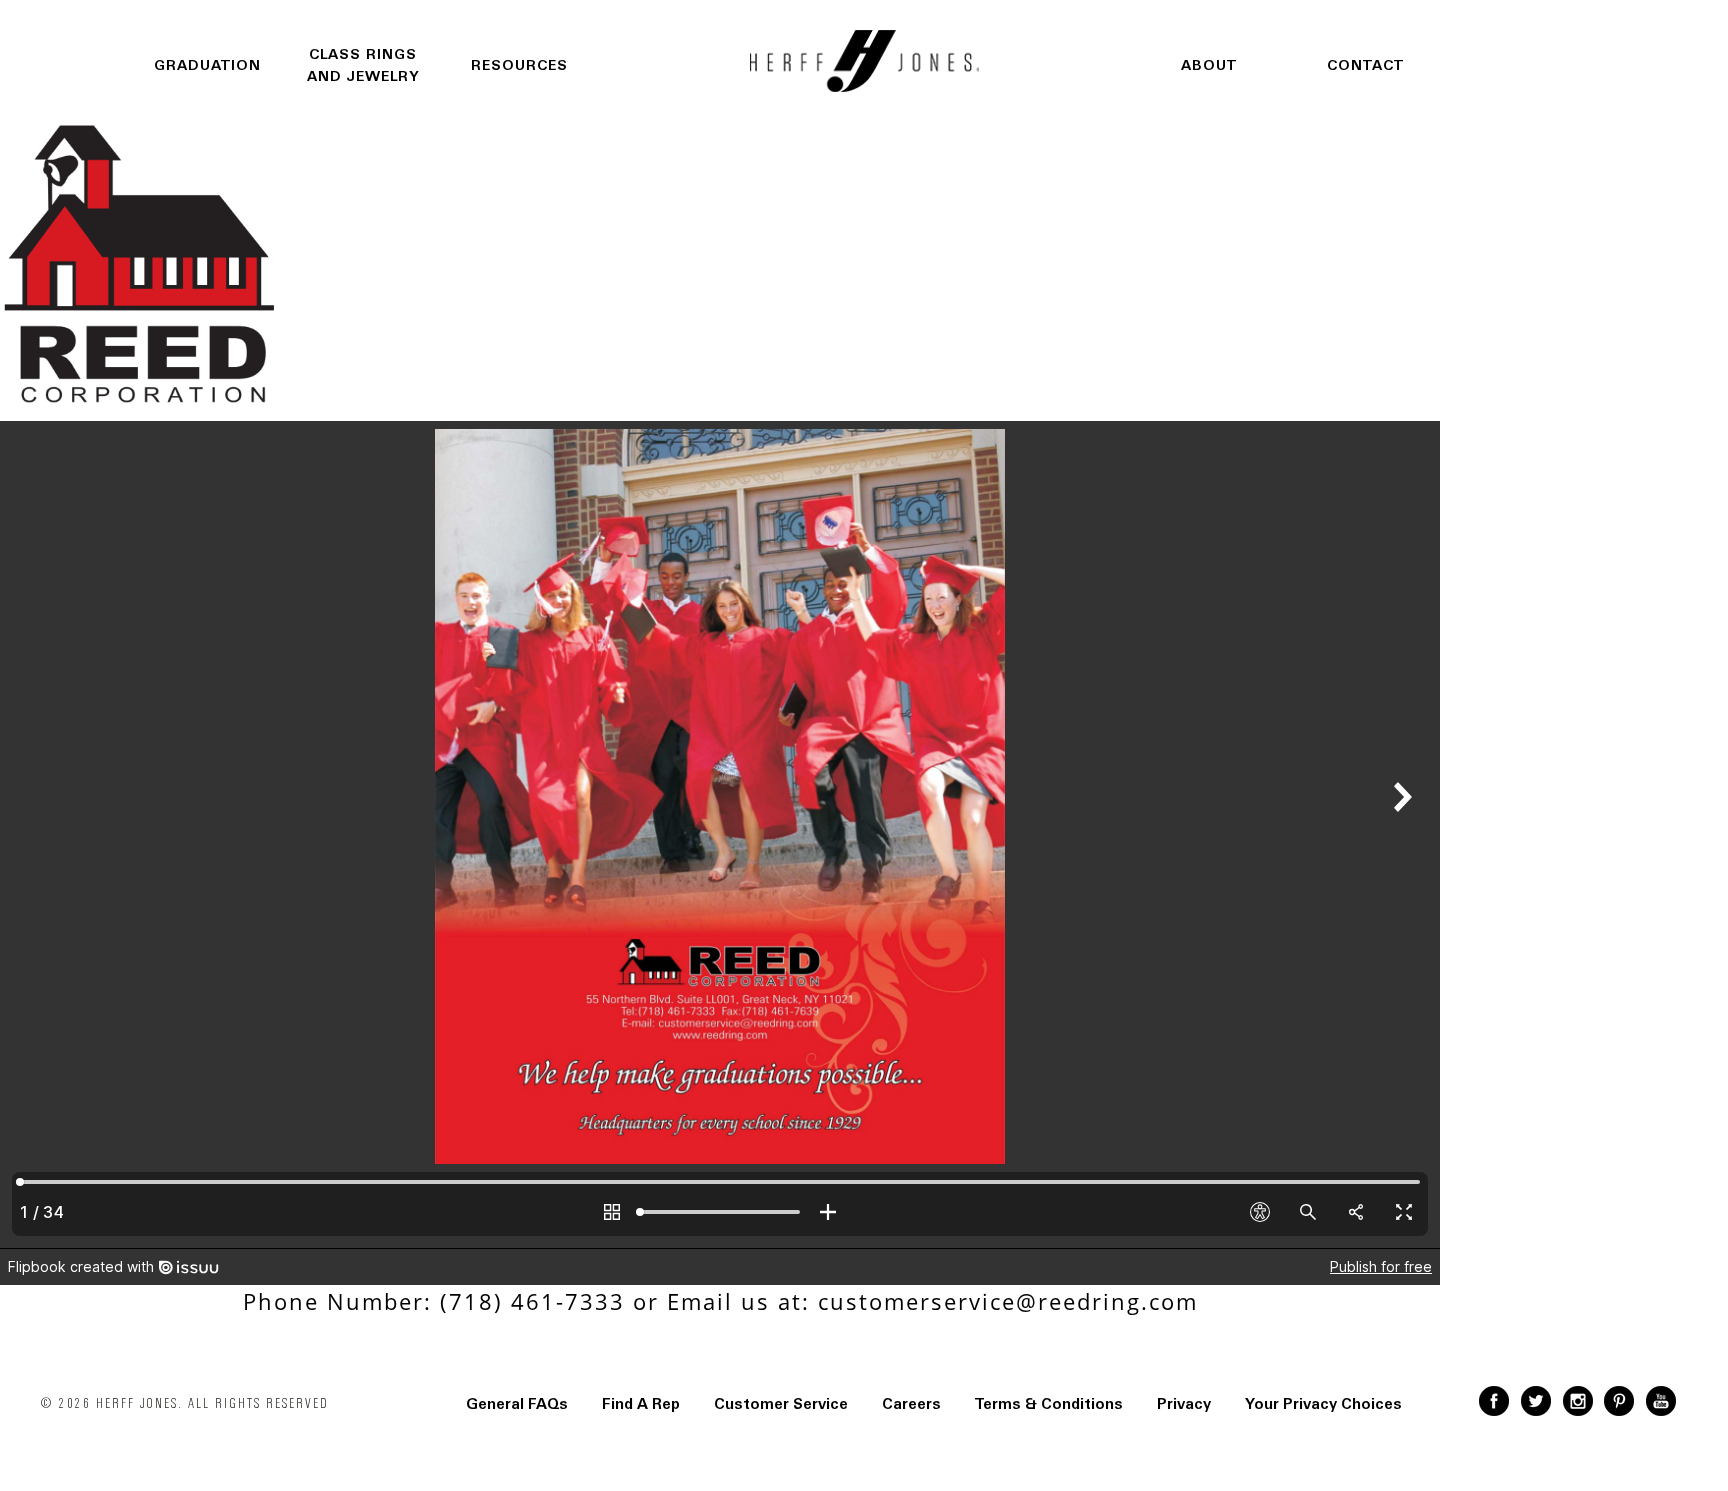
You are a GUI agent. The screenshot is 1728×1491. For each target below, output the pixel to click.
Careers (911, 1404)
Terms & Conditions (1049, 1404)
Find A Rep (641, 1404)
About (1209, 65)
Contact (1365, 65)
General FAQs (517, 1404)
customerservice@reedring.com (1008, 1301)
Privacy (1184, 1404)
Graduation (207, 65)
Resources (519, 65)
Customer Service (781, 1404)
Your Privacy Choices (1323, 1404)
